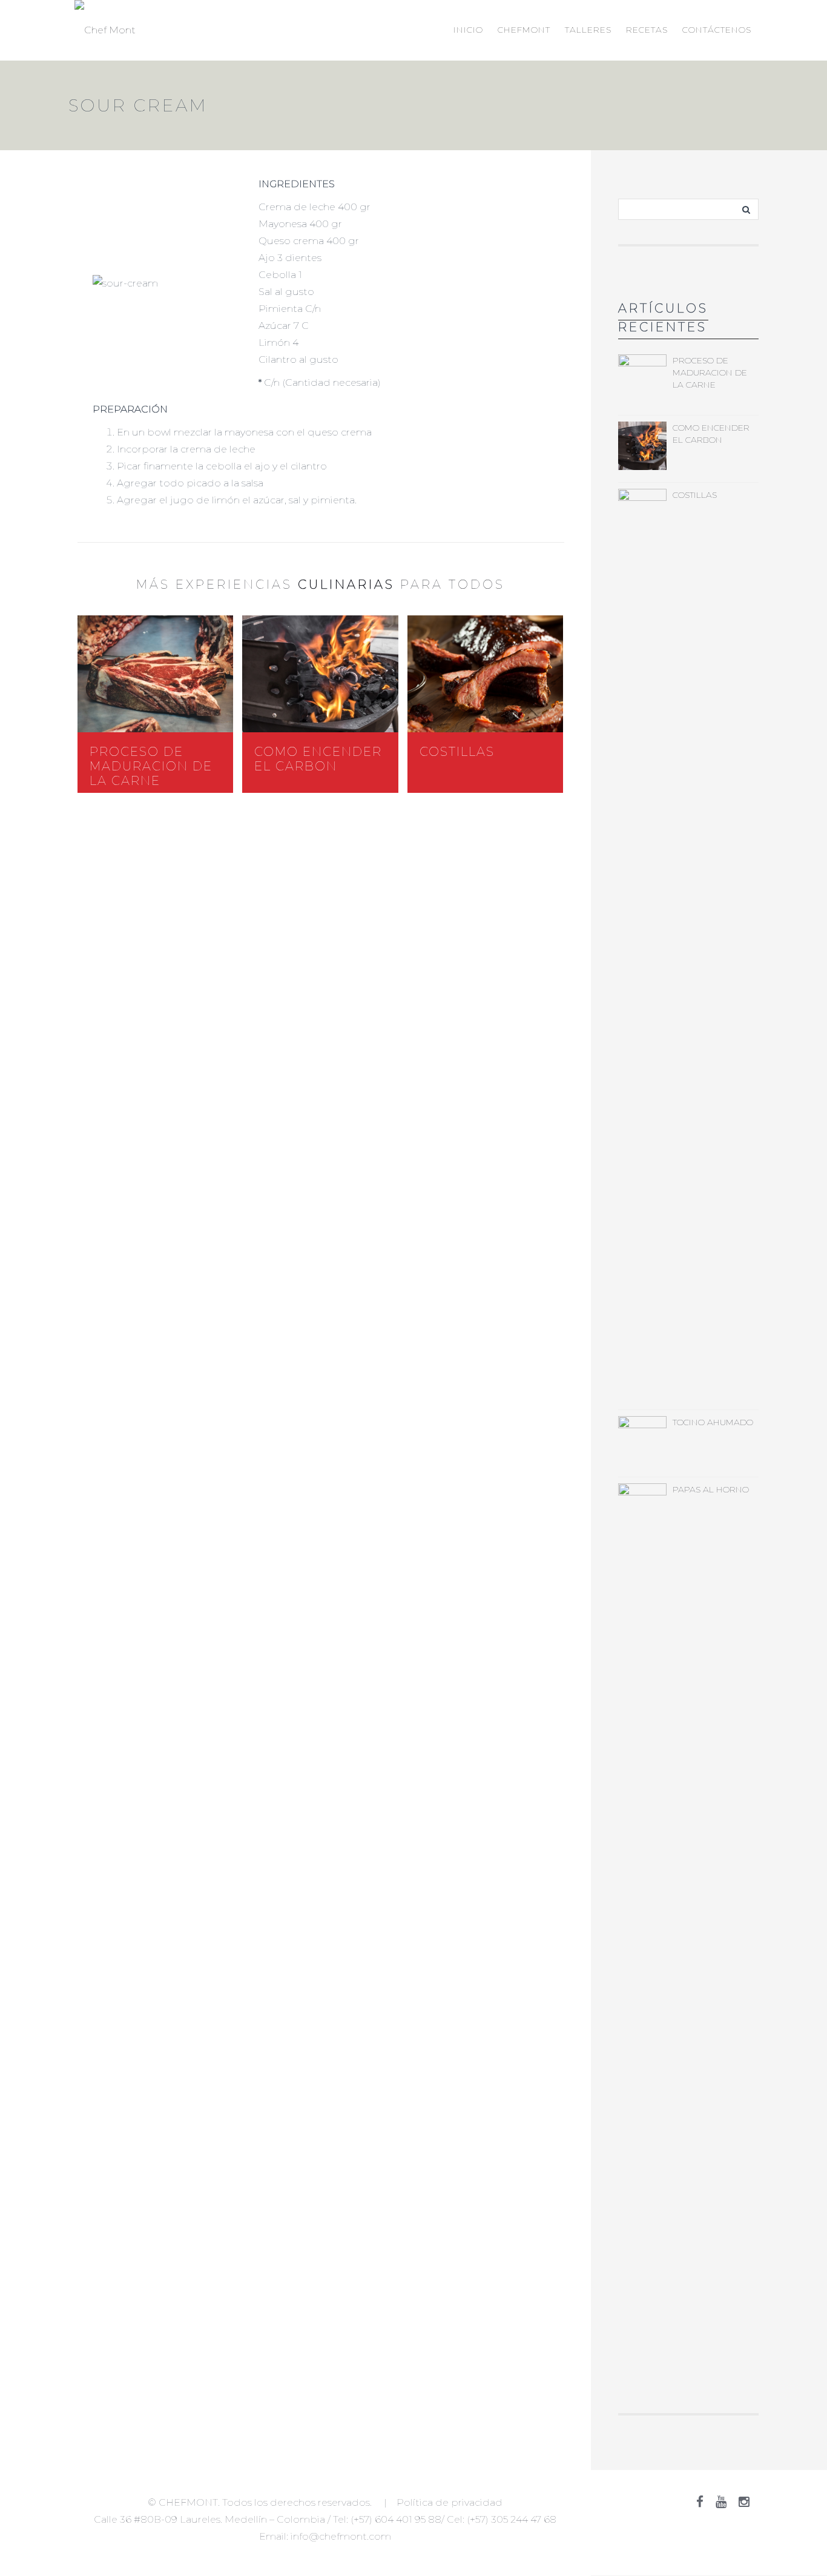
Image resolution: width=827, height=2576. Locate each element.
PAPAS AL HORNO (711, 1489)
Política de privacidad (450, 2502)
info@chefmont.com (341, 2536)
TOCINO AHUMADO (713, 1422)
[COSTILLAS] (485, 674)
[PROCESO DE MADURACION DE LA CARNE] (155, 674)
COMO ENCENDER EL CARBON (318, 759)
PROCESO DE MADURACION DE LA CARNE (151, 766)
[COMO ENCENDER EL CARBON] (320, 674)
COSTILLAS (457, 752)
